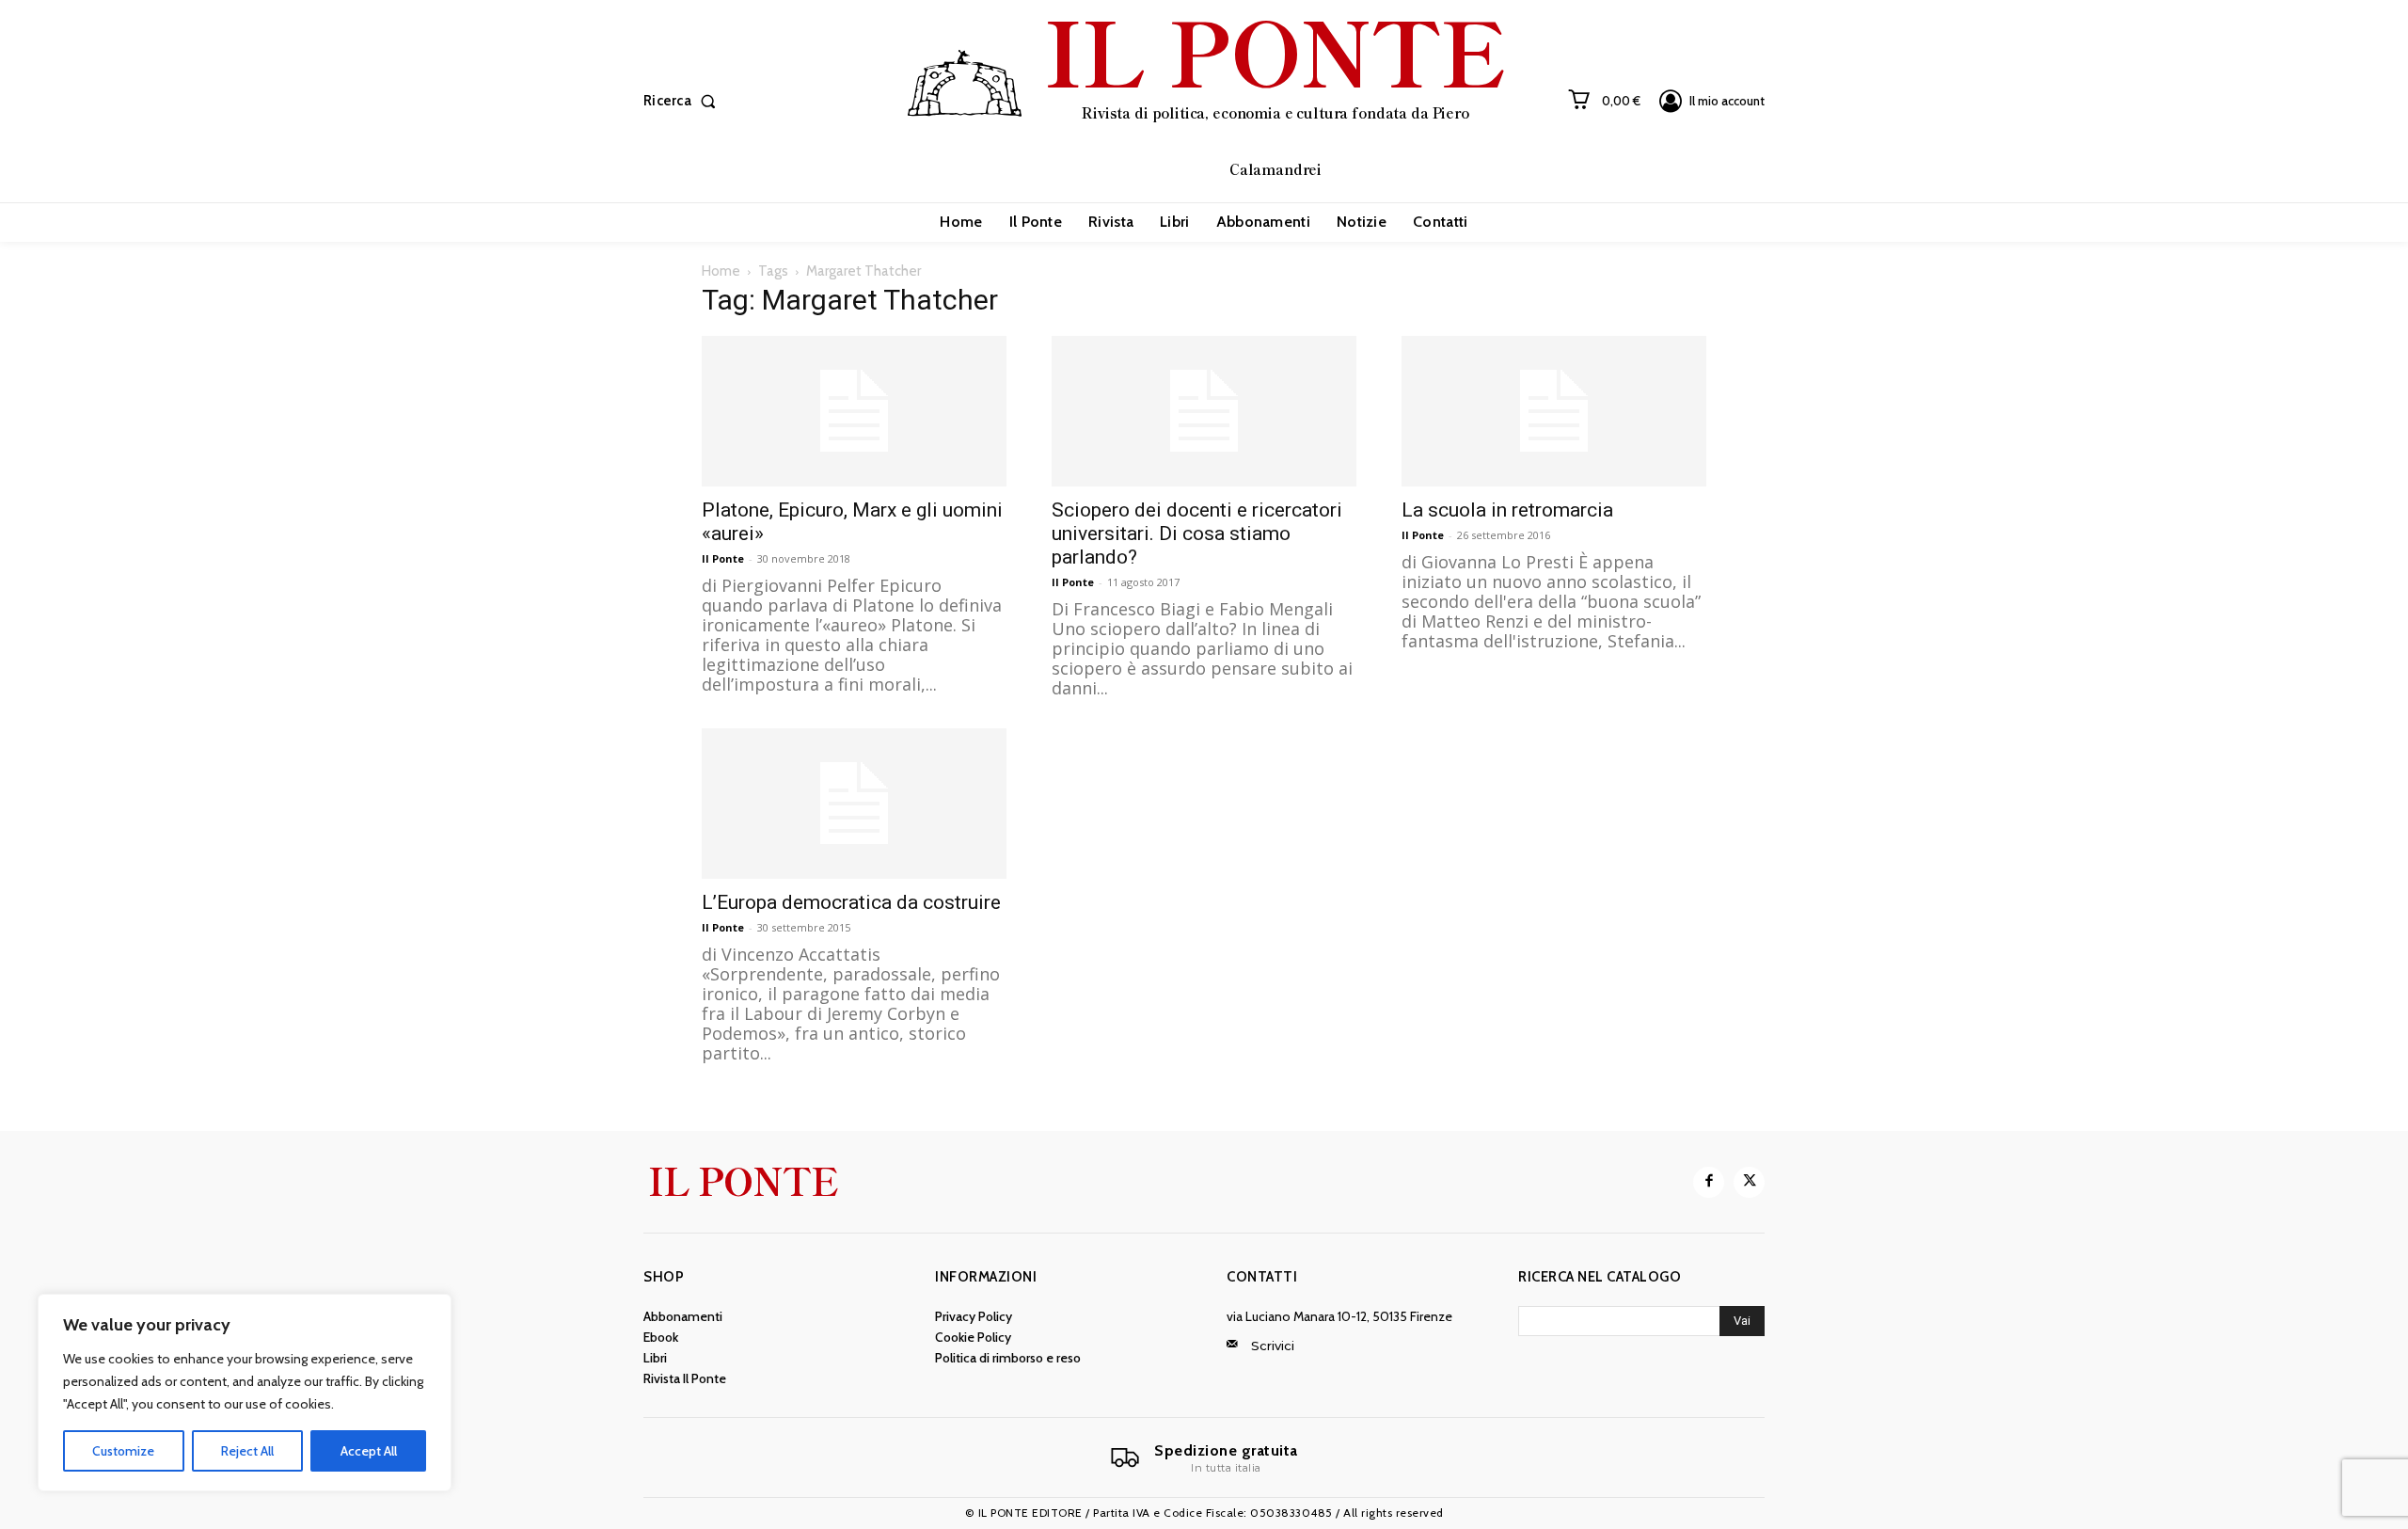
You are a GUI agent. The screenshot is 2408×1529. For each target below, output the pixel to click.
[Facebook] (1709, 1182)
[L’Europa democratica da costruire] (854, 804)
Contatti (1262, 1277)
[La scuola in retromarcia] (1554, 411)
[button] (683, 101)
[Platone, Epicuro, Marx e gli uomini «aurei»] (854, 411)
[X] (1749, 1182)
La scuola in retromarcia (1507, 510)
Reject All (247, 1451)
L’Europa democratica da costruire (851, 902)
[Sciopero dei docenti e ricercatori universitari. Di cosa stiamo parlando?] (1204, 411)
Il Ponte (723, 558)
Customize (123, 1451)
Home (721, 271)
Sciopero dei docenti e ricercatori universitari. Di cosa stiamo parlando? (1197, 534)
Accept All (369, 1451)
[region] (245, 1393)
